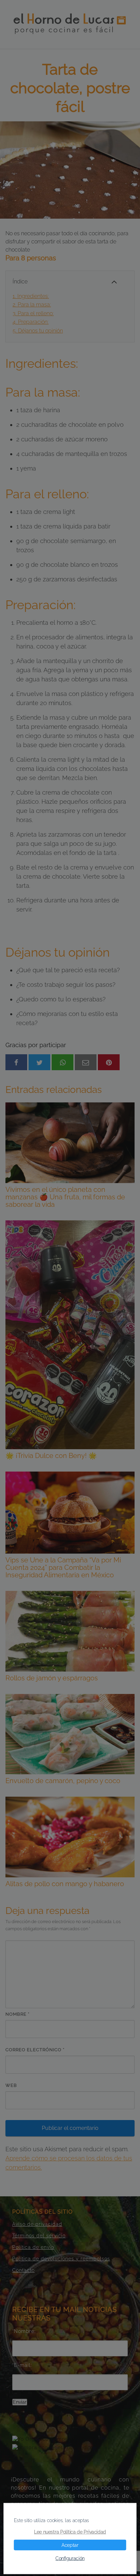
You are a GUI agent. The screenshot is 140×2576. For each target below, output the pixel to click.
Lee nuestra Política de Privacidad (70, 2532)
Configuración (70, 2558)
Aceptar (70, 2545)
